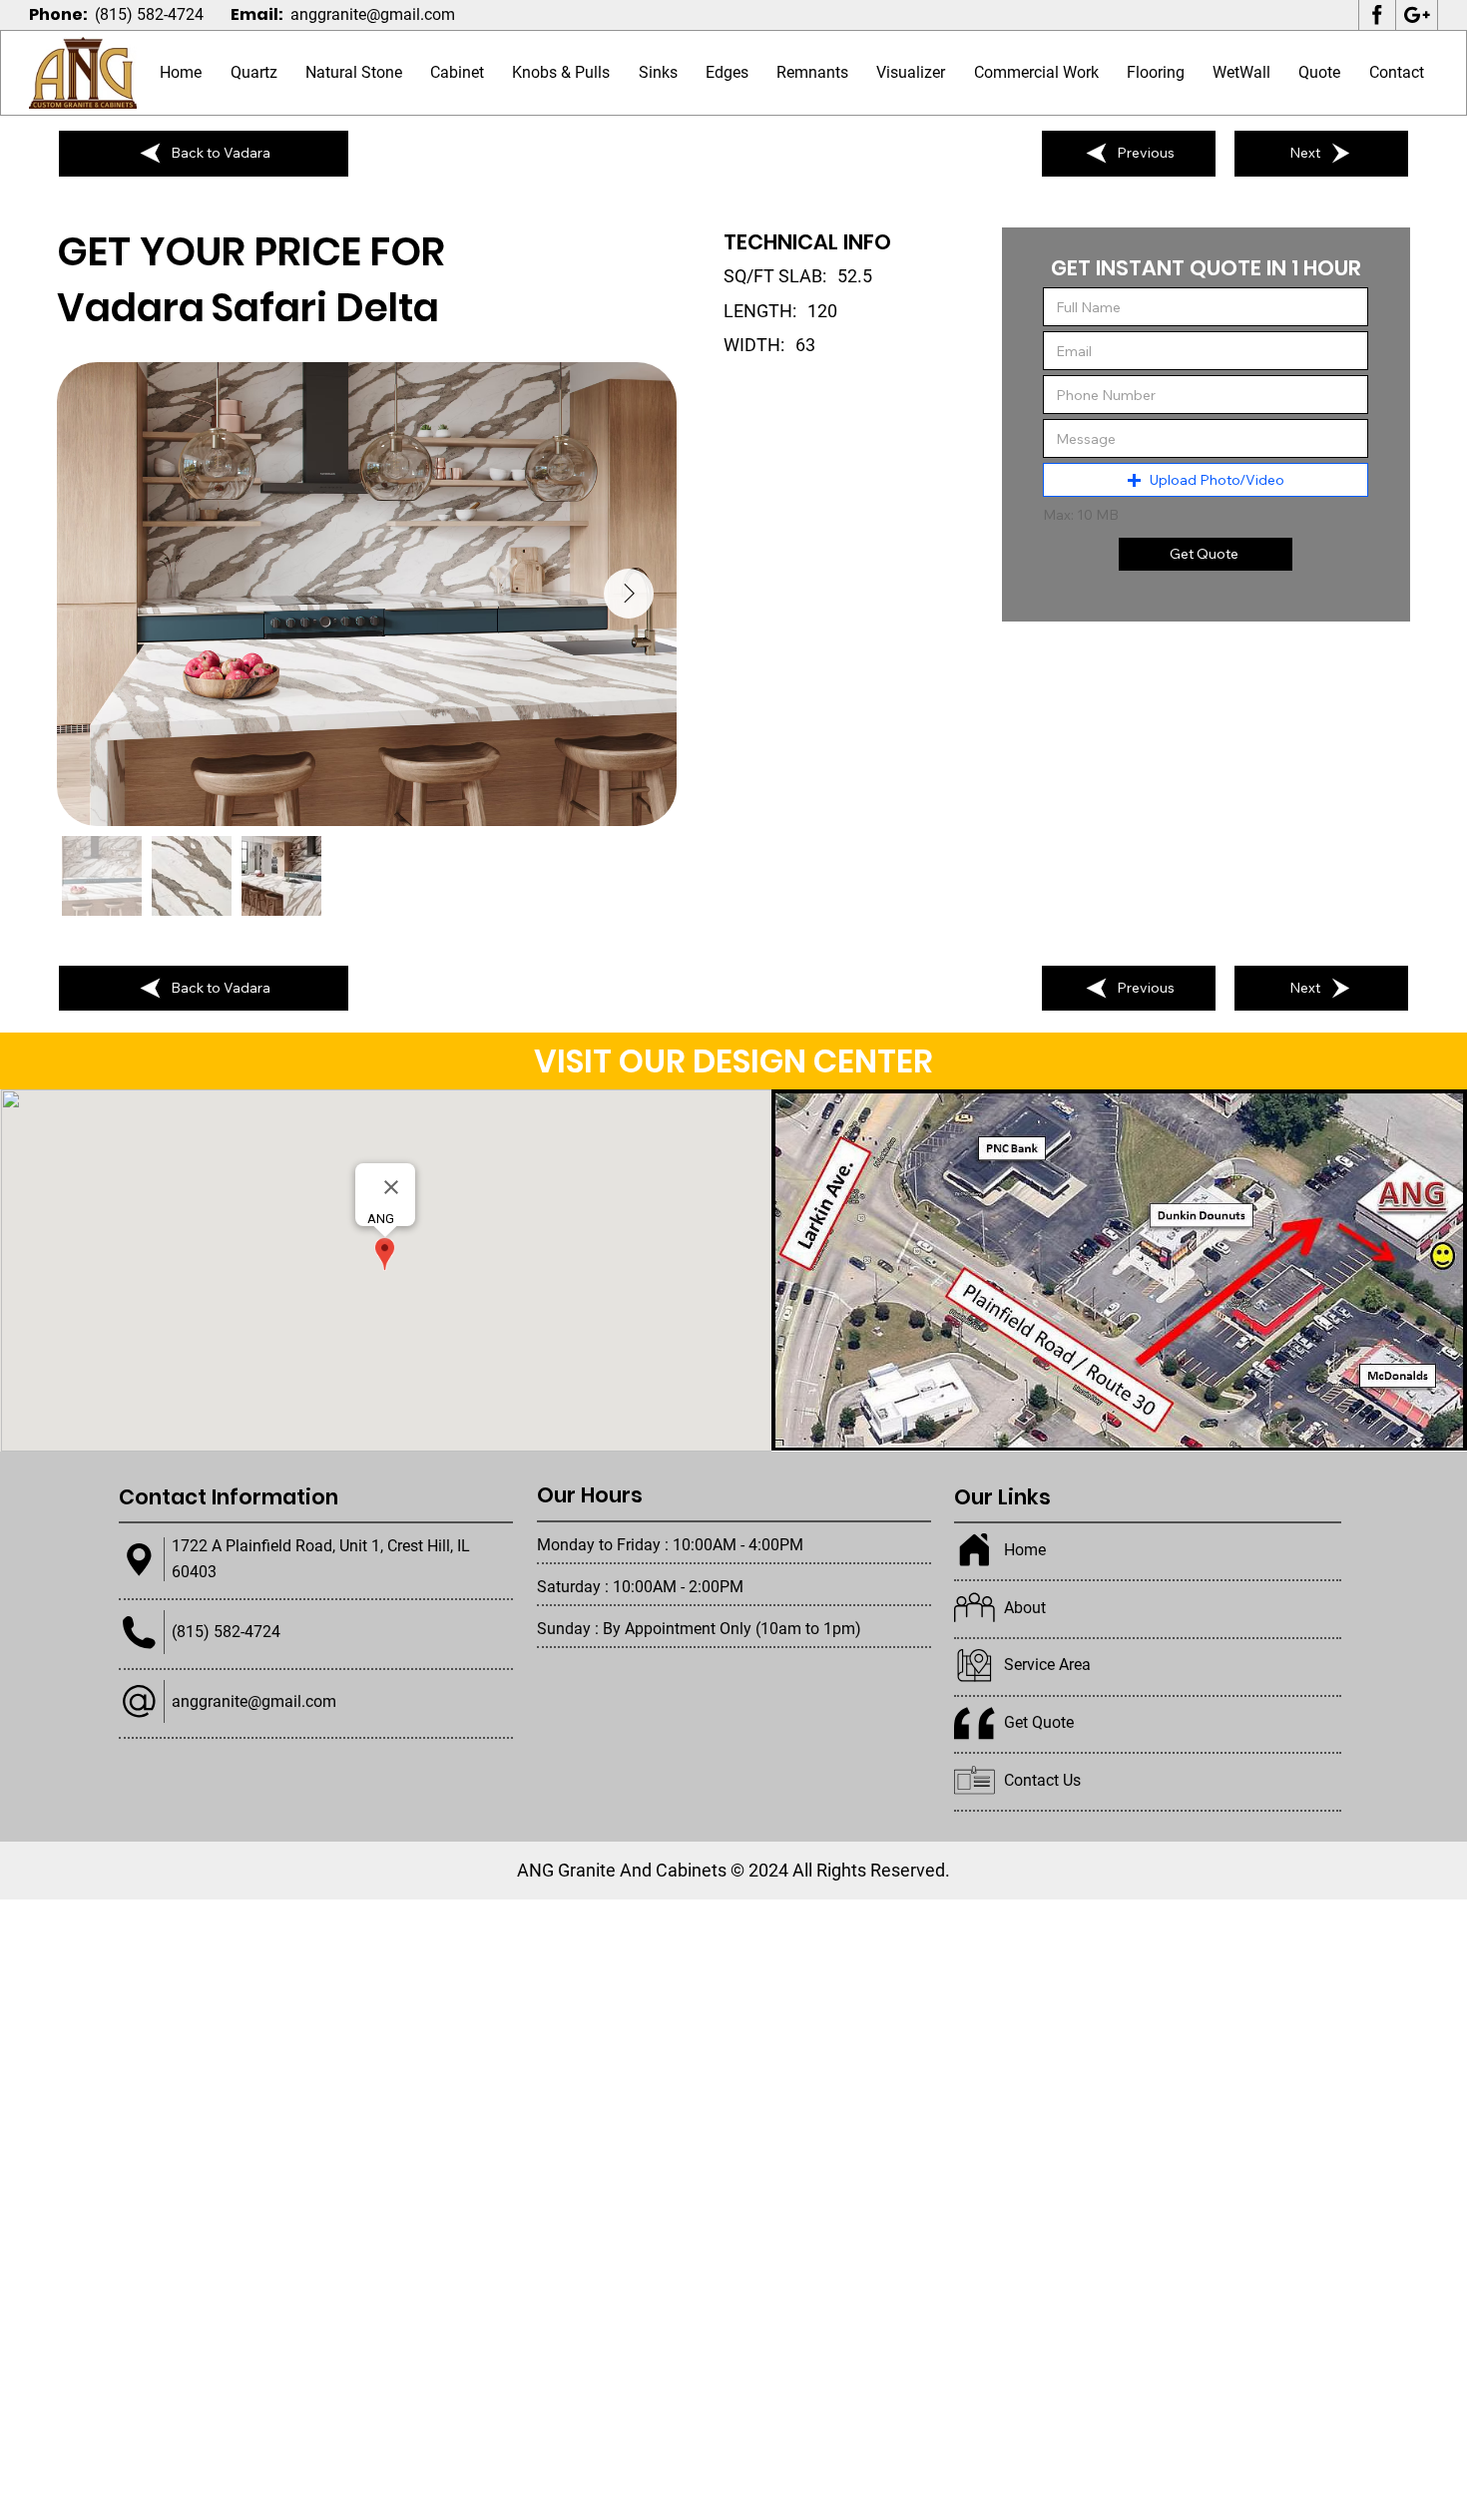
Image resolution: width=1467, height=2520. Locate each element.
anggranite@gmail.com (373, 14)
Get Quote (1039, 1722)
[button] (354, 73)
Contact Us (1042, 1780)
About (1025, 1608)
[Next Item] (629, 594)
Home (1025, 1550)
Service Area (1047, 1665)
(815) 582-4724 (149, 14)
